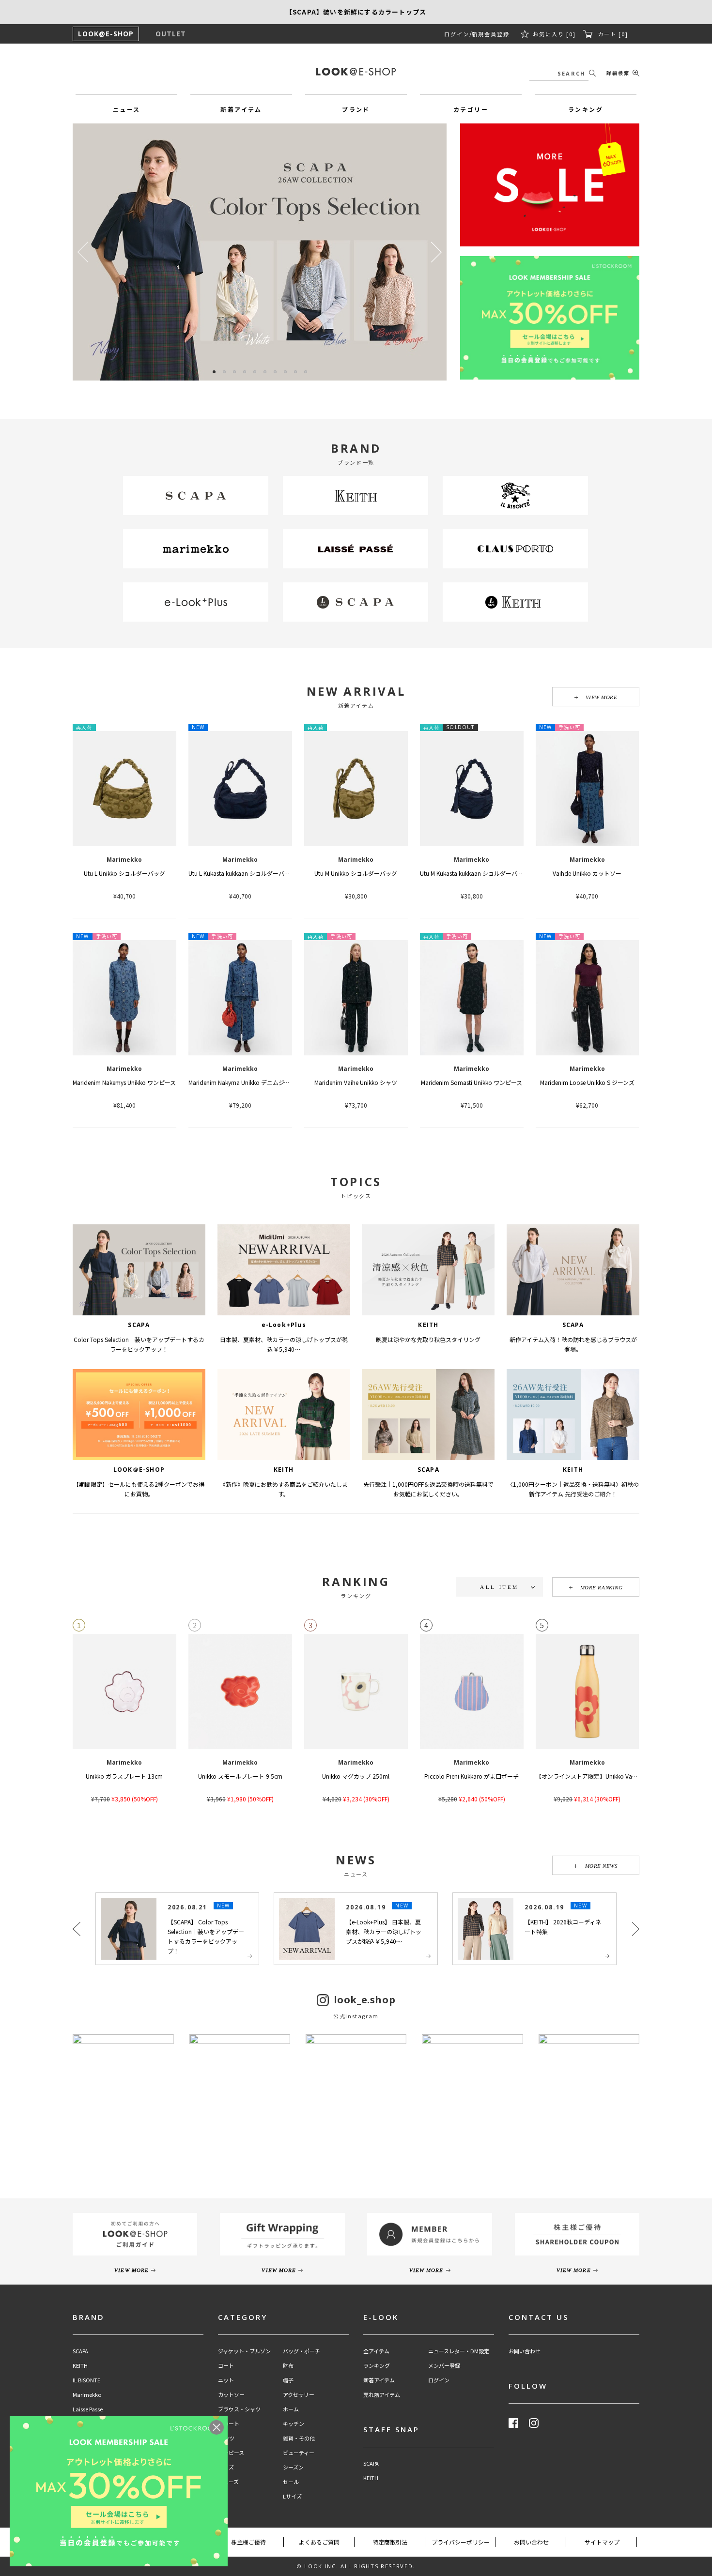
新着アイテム (379, 2380)
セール (291, 2482)
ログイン (457, 34)
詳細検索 (618, 73)
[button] (436, 252)
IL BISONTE (86, 2380)
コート (226, 2366)
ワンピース (231, 2453)
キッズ (226, 2467)
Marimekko (87, 2395)
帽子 (288, 2380)
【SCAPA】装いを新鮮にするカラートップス (356, 12)
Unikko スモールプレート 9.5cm (240, 1776)
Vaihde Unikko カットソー (587, 873)
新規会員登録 (491, 34)
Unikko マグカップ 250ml (356, 1776)
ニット (226, 2380)
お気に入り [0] (554, 34)
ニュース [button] (127, 109)
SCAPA (80, 2351)
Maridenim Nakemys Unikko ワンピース (124, 1082)
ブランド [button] (356, 109)
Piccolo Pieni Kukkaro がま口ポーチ (472, 1776)
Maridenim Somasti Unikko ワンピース (472, 1082)
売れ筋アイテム (382, 2395)
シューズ (228, 2482)
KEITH (80, 2366)
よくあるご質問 (319, 2542)
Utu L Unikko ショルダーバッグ (124, 873)
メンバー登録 (444, 2366)
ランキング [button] (586, 109)
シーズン (293, 2467)
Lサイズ (292, 2496)
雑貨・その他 (299, 2438)
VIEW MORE (602, 697)
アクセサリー (299, 2395)
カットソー (231, 2395)
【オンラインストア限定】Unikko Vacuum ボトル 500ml (610, 1776)
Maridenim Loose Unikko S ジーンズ (587, 1082)
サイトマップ (602, 2542)
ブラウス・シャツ (239, 2409)
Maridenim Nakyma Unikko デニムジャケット (248, 1082)
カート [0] (613, 34)
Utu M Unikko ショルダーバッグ (356, 873)
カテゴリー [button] (471, 109)
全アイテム (376, 2351)
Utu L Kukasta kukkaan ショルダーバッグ (242, 873)
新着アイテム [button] (241, 109)
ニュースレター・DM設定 (459, 2351)
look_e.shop (364, 2006)
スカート (229, 2424)
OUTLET (171, 34)
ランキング (377, 2366)
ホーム (291, 2409)
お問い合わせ (525, 2351)
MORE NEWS (602, 1866)
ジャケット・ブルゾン (244, 2351)
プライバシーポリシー (461, 2542)
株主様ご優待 (248, 2542)
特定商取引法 (390, 2542)
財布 (288, 2366)
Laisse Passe (88, 2409)
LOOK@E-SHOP (106, 34)
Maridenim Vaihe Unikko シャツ (356, 1082)
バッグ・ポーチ (302, 2351)
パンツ (226, 2438)
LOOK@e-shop (356, 72)
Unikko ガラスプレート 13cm (124, 1776)
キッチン (294, 2424)
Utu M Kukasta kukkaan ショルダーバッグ (474, 873)
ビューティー (299, 2453)
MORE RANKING (602, 1587)
